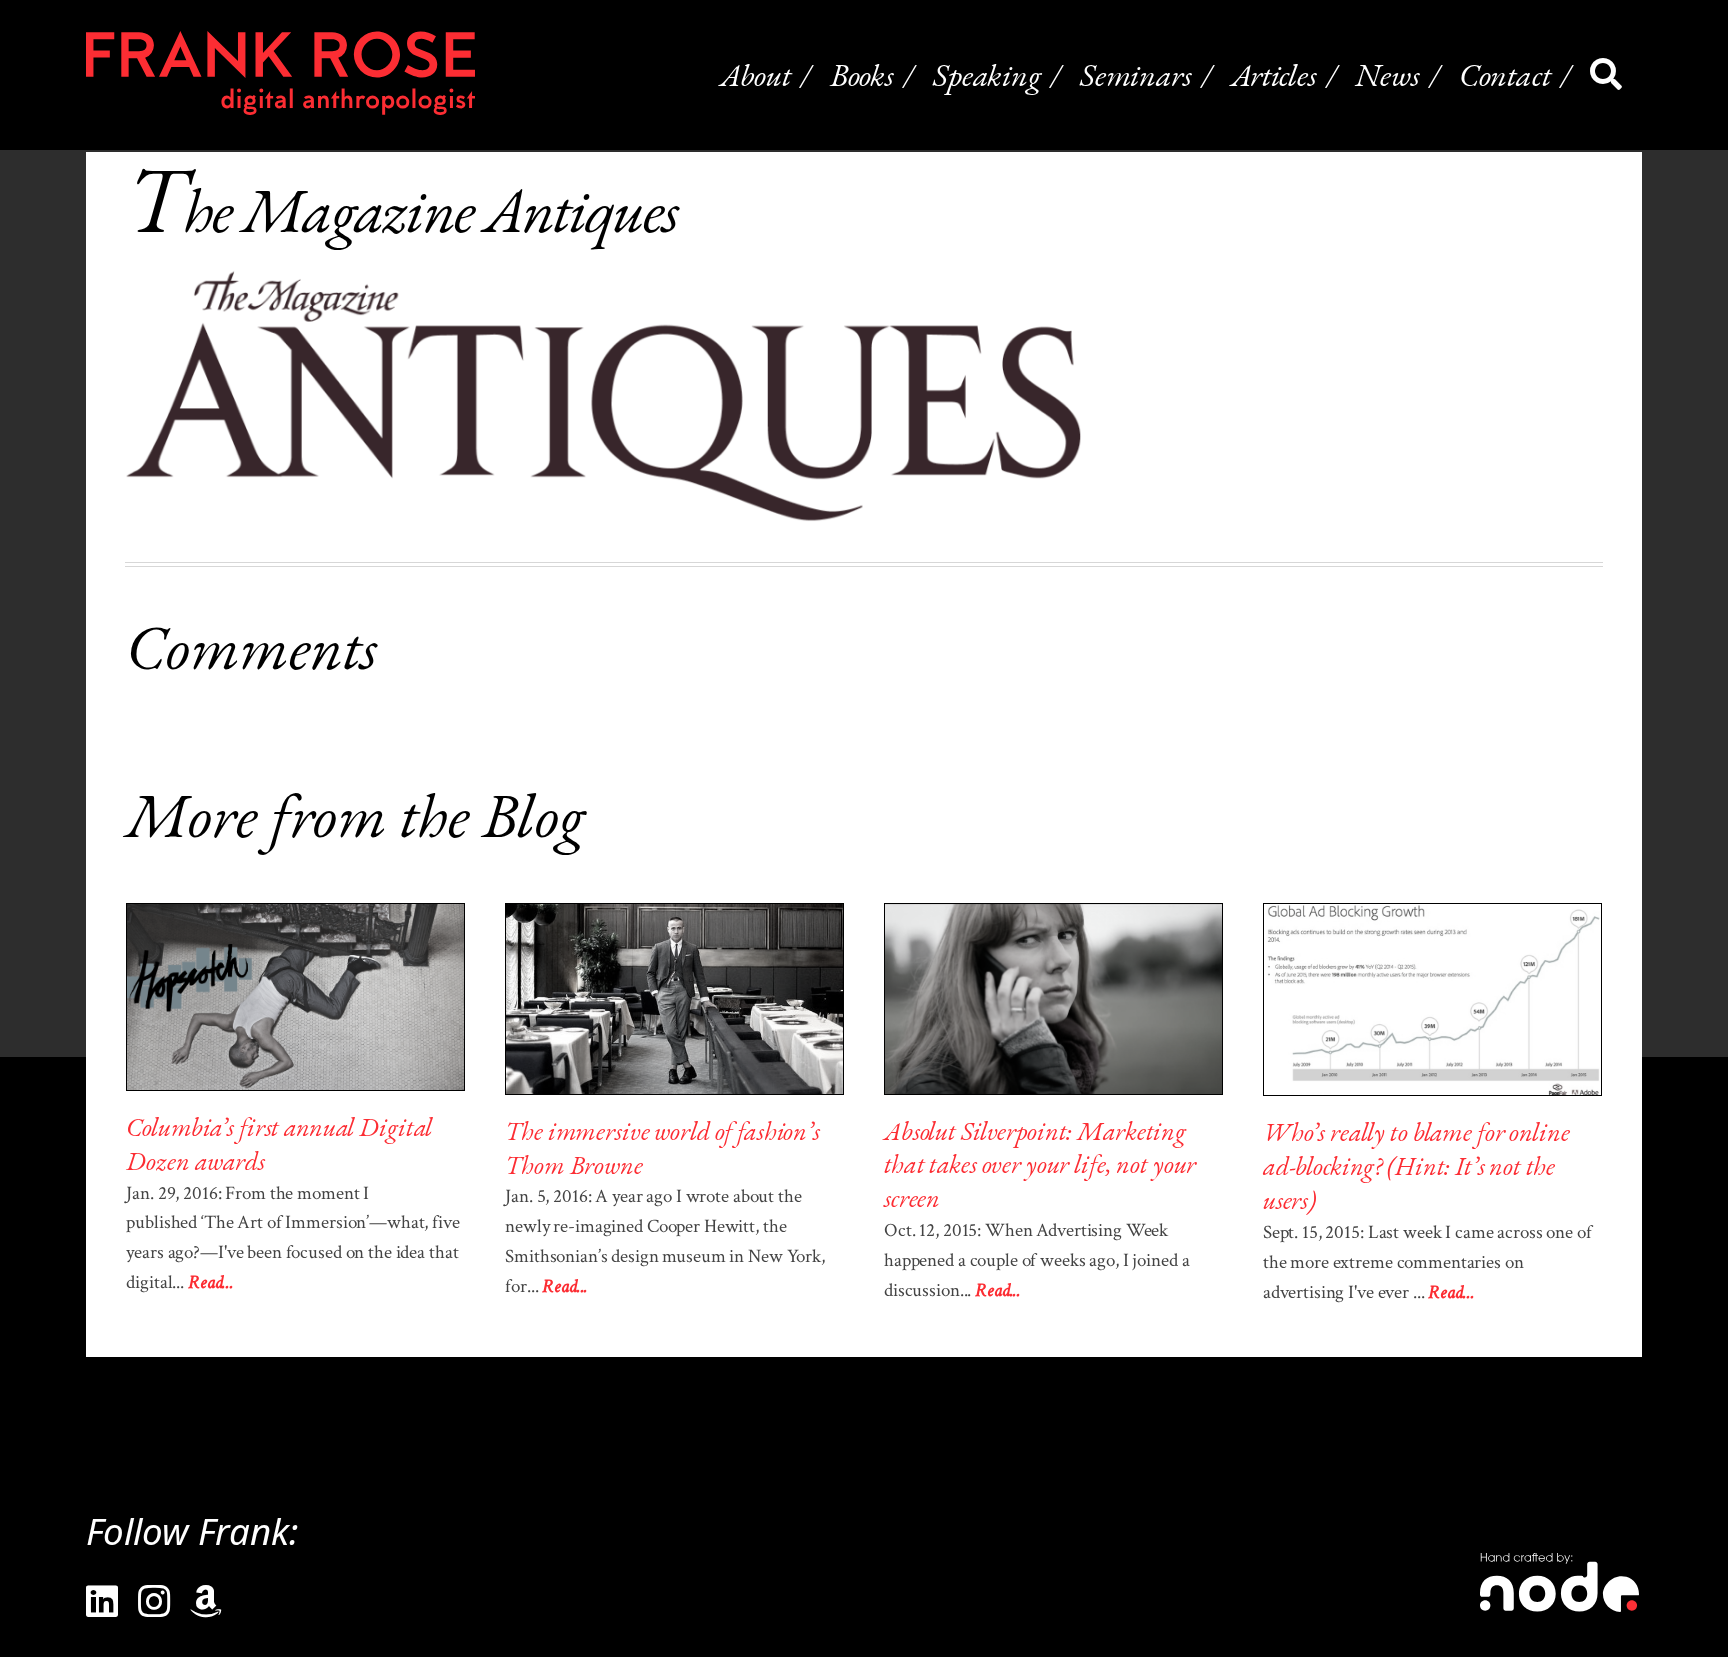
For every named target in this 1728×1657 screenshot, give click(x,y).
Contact (1505, 74)
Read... (211, 1282)
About (755, 74)
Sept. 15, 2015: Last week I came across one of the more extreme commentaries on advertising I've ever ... (1427, 1262)
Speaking (987, 74)
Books (862, 74)
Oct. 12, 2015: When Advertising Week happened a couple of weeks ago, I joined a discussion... (1036, 1260)
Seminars (1136, 74)
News (1387, 74)
